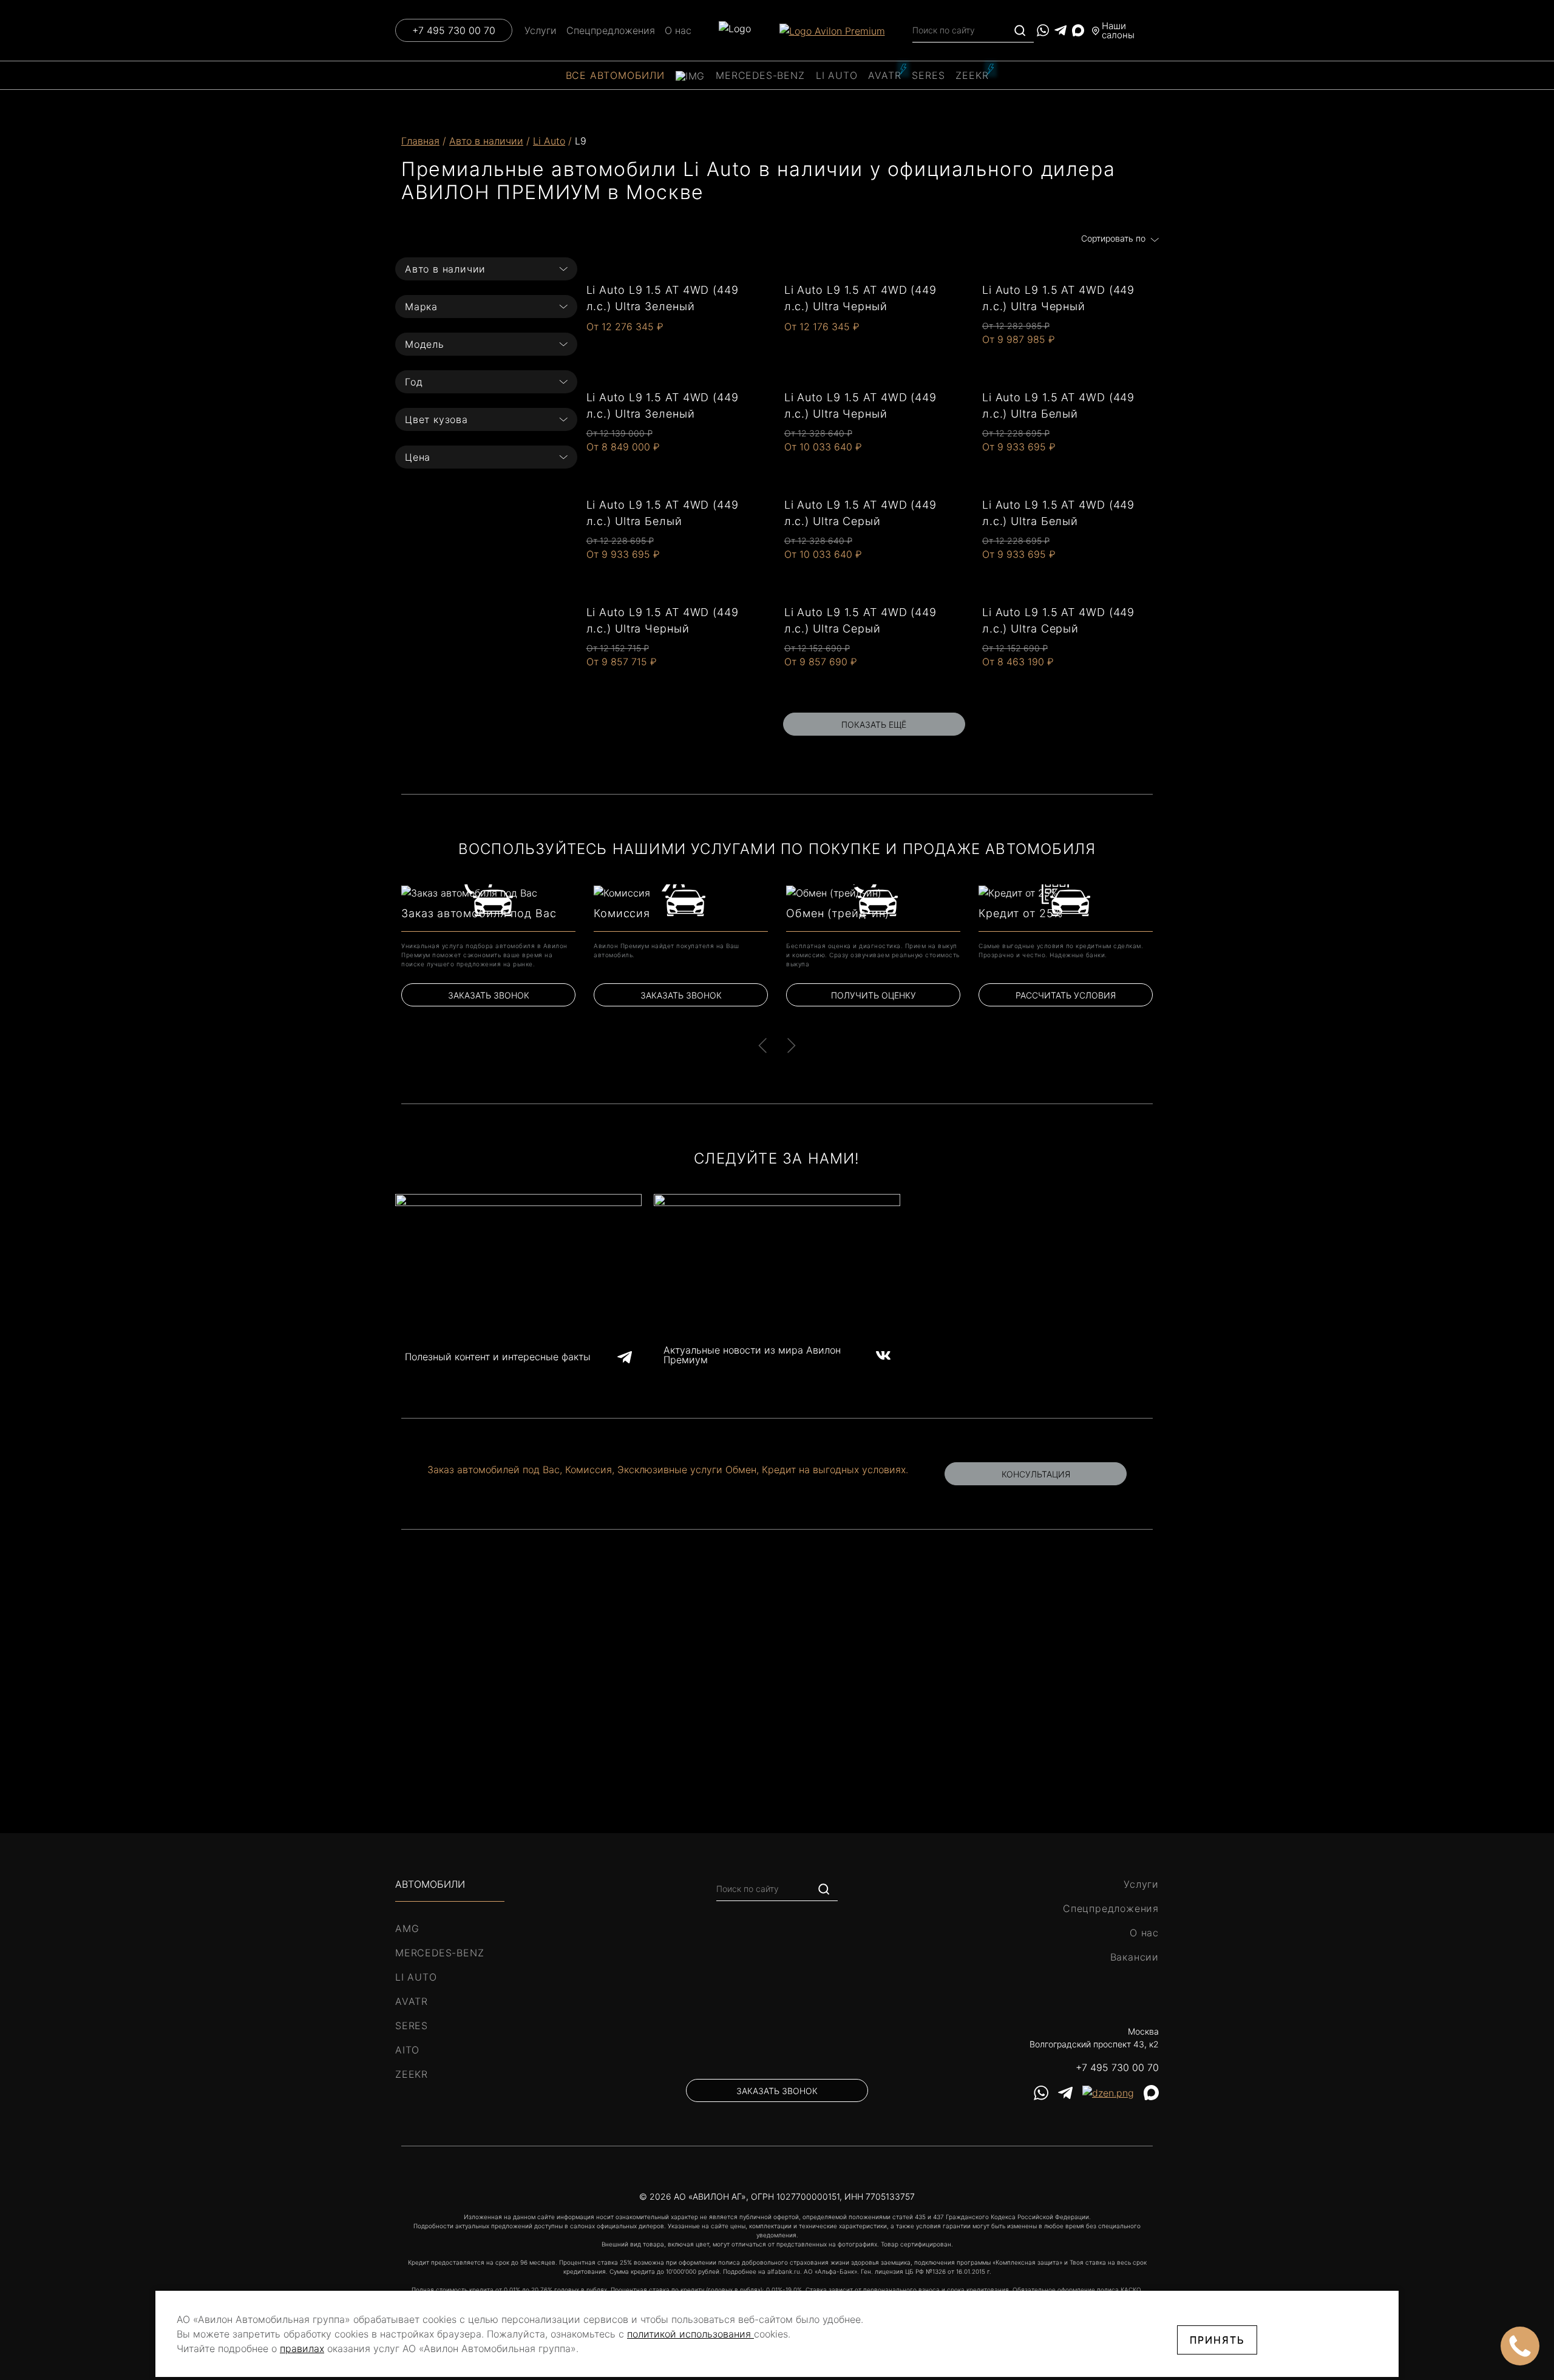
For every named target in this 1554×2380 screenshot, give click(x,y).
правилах (302, 2348)
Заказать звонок (489, 995)
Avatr (884, 75)
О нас (678, 30)
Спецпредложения (611, 30)
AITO (407, 2050)
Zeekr (972, 75)
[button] (762, 1045)
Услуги (541, 30)
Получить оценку (874, 995)
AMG (407, 1928)
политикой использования (690, 2334)
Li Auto (837, 75)
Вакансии (1135, 1957)
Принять (1217, 2340)
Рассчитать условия (1066, 995)
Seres (928, 75)
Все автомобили (615, 75)
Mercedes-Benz (760, 75)
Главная (420, 141)
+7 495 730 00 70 (454, 30)
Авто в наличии (486, 141)
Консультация (1036, 1474)
